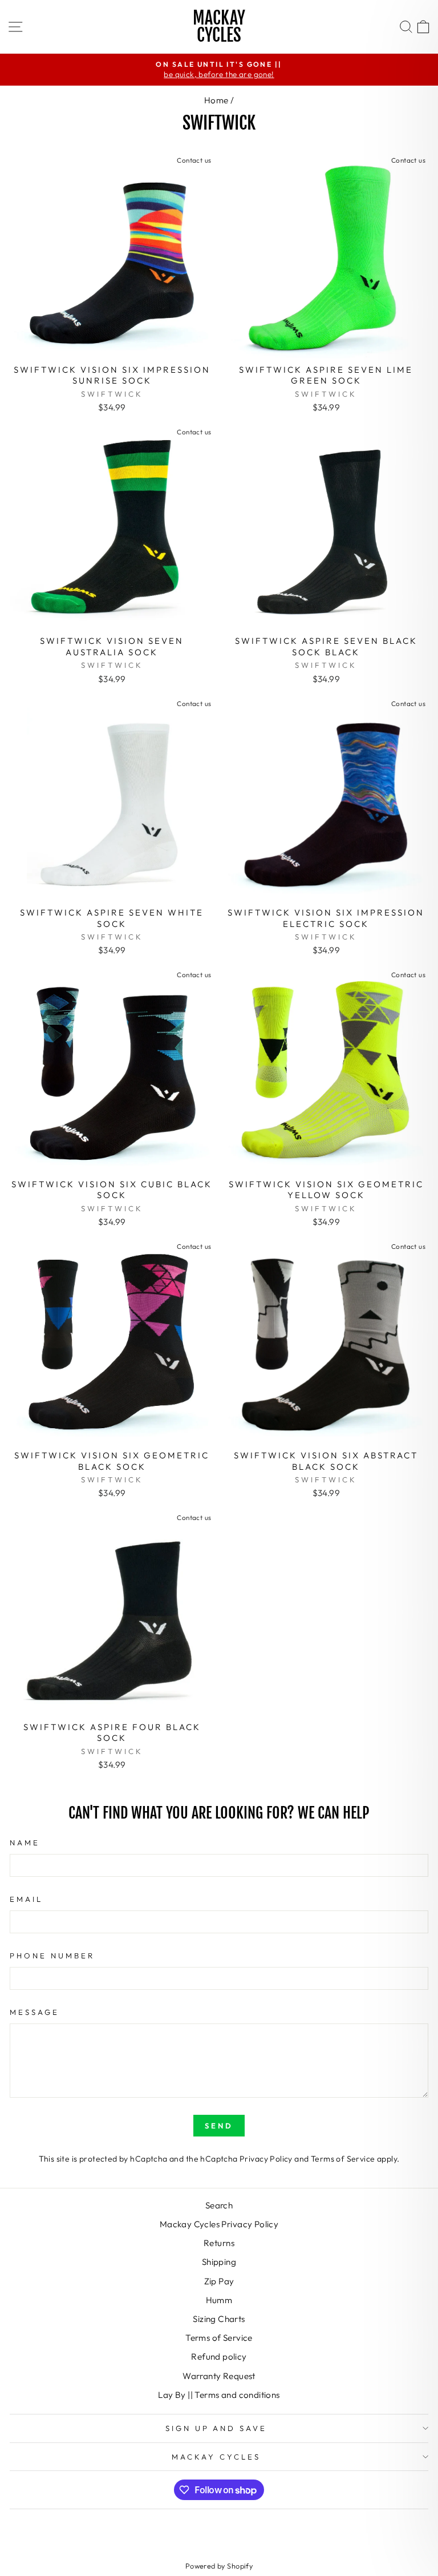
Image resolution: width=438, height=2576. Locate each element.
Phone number (52, 1956)
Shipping (219, 2262)
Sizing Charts (219, 2319)
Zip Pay (219, 2281)
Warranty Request (219, 2376)
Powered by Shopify (219, 2566)
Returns (219, 2243)
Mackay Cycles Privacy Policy (219, 2224)
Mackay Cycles (219, 27)
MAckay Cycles (216, 2457)
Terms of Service (343, 2159)
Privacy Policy (266, 2159)
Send (219, 2126)
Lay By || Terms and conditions (219, 2395)
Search (219, 2205)
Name (25, 1843)
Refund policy (219, 2357)
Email (26, 1899)
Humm (219, 2300)
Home (216, 100)
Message (35, 2012)
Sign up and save (216, 2428)
